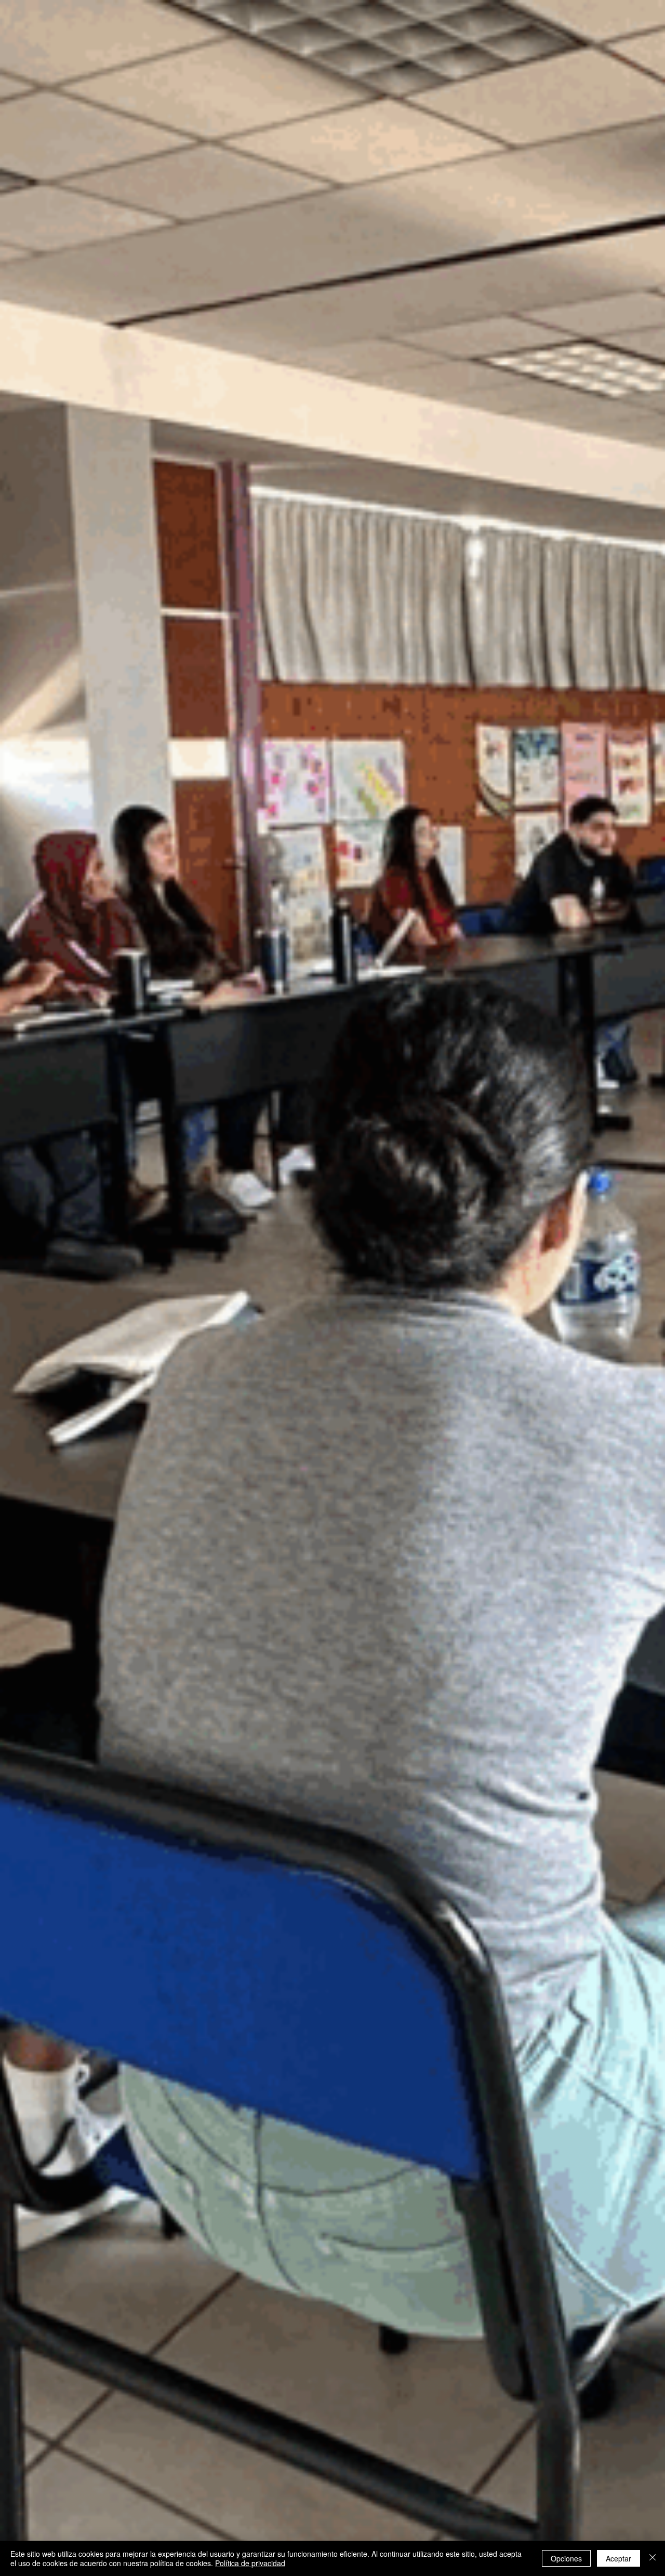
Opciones (566, 2558)
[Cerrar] (653, 2558)
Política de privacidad (250, 2563)
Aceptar (619, 2558)
